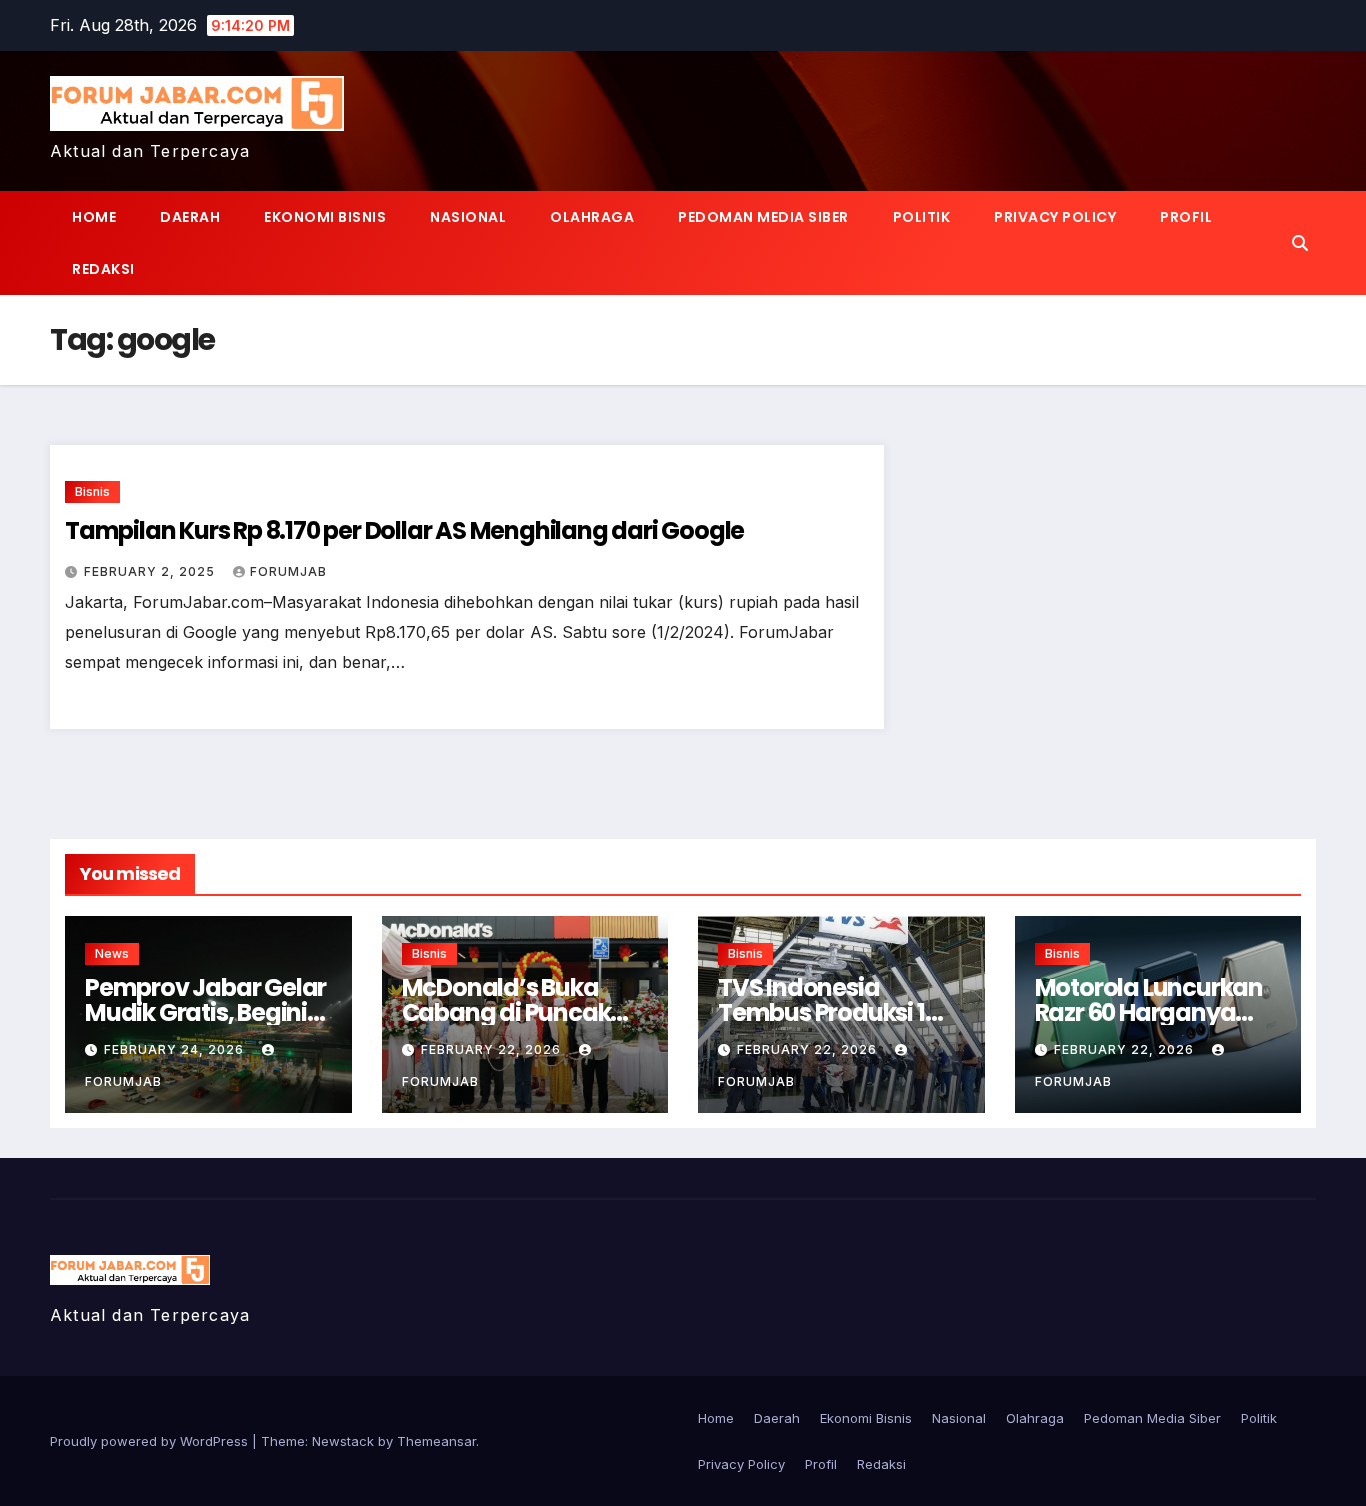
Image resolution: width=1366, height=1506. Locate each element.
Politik (922, 217)
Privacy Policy (1055, 217)
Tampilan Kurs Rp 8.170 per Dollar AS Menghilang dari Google (404, 530)
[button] (1300, 243)
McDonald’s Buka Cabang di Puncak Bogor (506, 1012)
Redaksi (103, 269)
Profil (1186, 217)
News (112, 953)
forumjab (288, 571)
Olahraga (592, 217)
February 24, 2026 (176, 1049)
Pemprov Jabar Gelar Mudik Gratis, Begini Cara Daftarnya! (205, 1012)
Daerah (190, 217)
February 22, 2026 (493, 1049)
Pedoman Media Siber (763, 217)
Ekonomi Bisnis (325, 217)
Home (94, 217)
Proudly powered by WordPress (151, 1441)
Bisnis (92, 491)
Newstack (343, 1441)
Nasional (468, 217)
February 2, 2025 (151, 571)
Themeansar (436, 1441)
